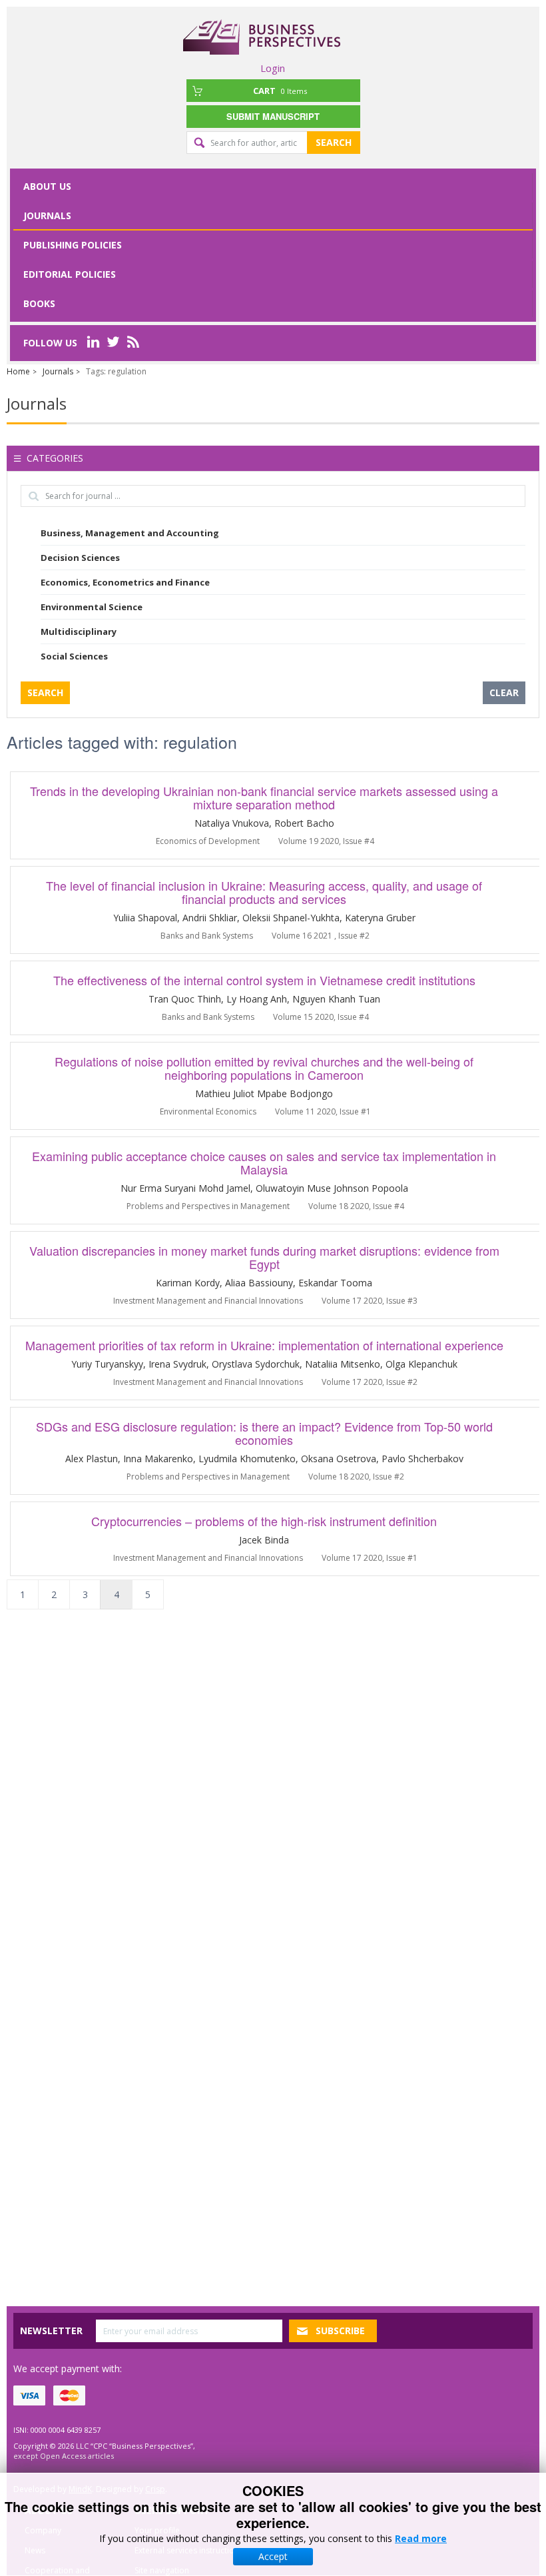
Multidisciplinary (79, 632)
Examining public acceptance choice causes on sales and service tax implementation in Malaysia (264, 1162)
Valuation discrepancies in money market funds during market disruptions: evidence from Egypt (264, 1257)
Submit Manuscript (273, 116)
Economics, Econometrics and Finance (125, 582)
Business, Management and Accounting (130, 533)
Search (334, 142)
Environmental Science (92, 607)
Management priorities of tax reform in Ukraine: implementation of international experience (264, 1345)
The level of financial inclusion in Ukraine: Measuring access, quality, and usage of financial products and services (264, 892)
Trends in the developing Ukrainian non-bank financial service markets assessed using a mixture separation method (264, 797)
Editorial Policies (70, 274)
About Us (47, 186)
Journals (47, 215)
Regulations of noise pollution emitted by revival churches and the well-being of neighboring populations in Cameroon (264, 1068)
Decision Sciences (80, 558)
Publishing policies (73, 245)
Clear (504, 692)
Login (273, 68)
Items (280, 91)
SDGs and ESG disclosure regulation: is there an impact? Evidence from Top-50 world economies (264, 1433)
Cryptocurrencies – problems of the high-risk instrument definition (264, 1521)
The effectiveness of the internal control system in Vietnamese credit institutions (264, 980)
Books (39, 303)
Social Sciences (74, 656)
